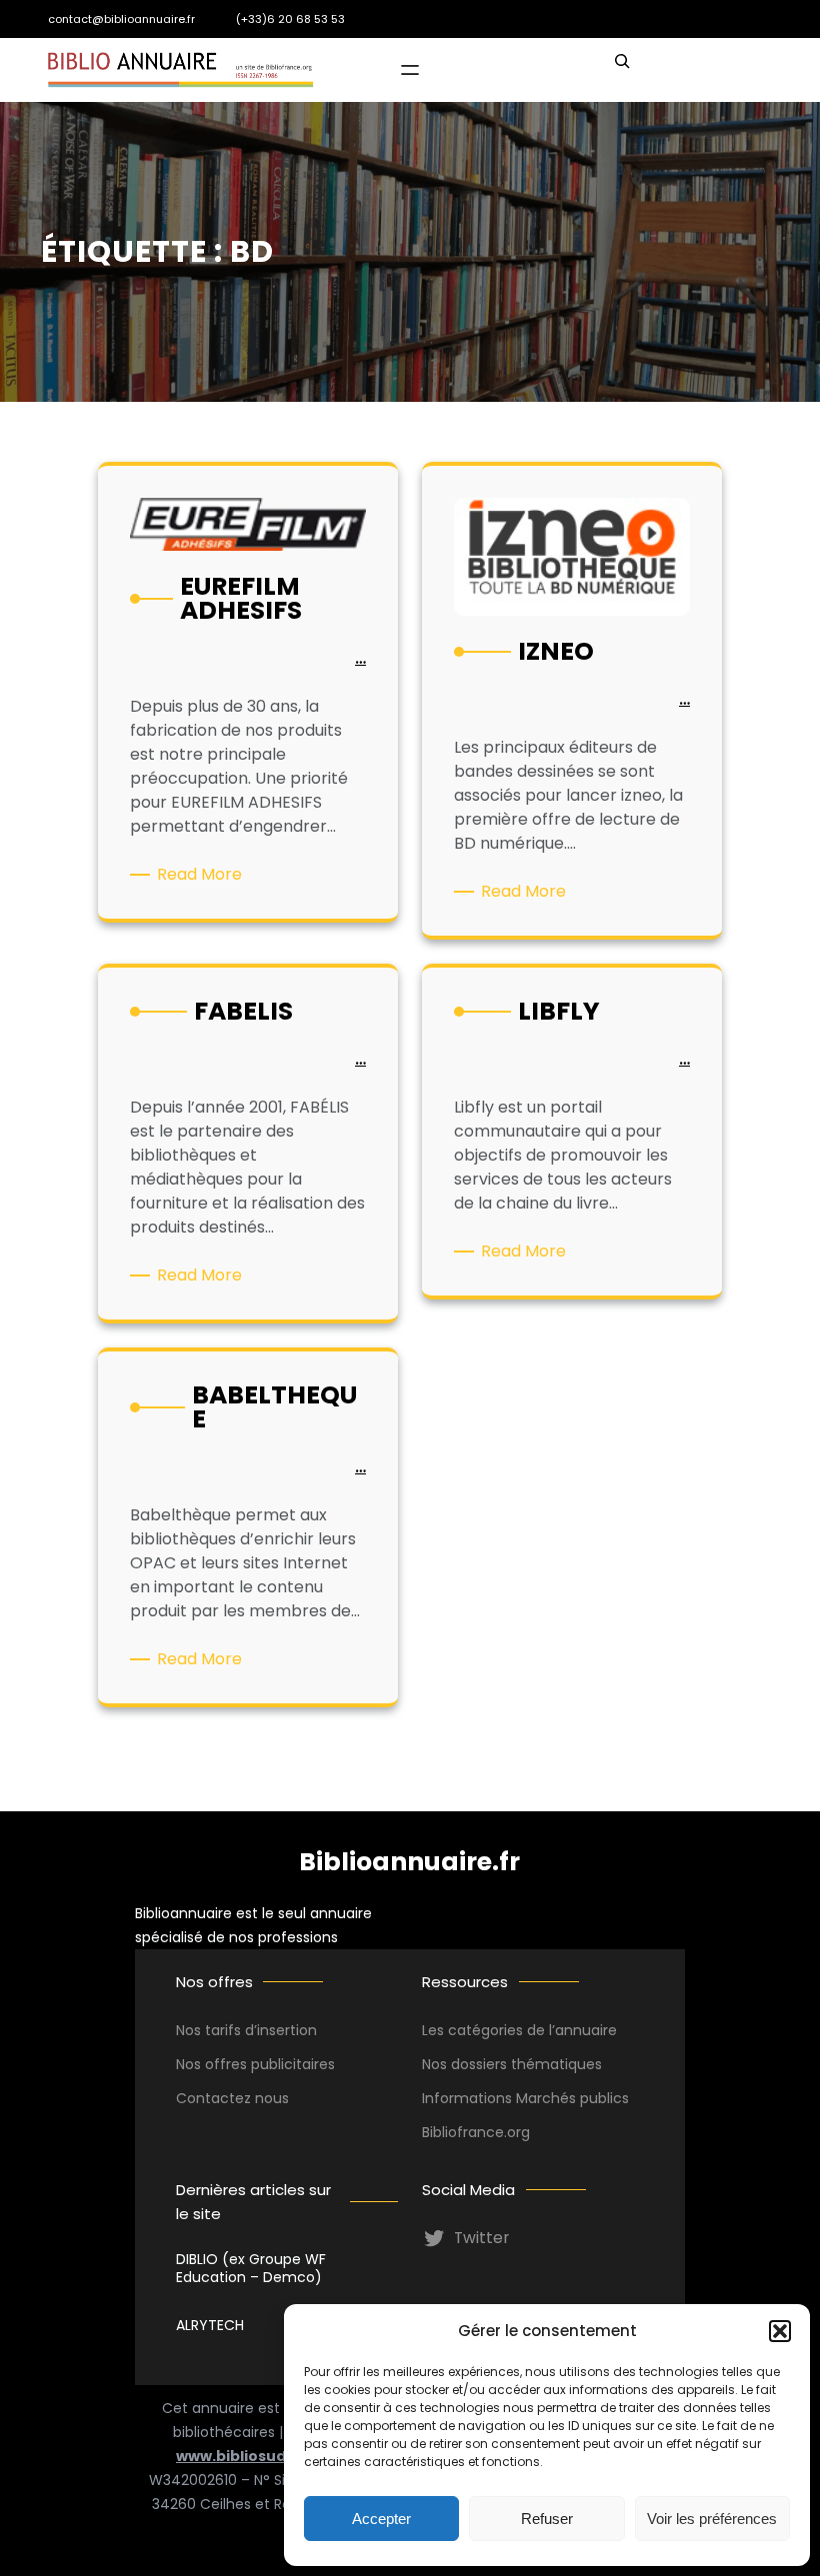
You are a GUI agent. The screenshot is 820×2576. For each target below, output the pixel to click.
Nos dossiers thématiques (512, 2064)
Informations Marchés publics (525, 2098)
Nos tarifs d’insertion (246, 2030)
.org (517, 2132)
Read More (203, 875)
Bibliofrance (463, 2132)
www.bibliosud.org (246, 2456)
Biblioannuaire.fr (409, 1862)
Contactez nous (232, 2098)
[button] (780, 2331)
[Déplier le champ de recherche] (622, 70)
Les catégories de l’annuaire (519, 2030)
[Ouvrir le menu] (410, 70)
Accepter (381, 2519)
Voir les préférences (712, 2519)
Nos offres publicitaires (255, 2064)
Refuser (547, 2519)
